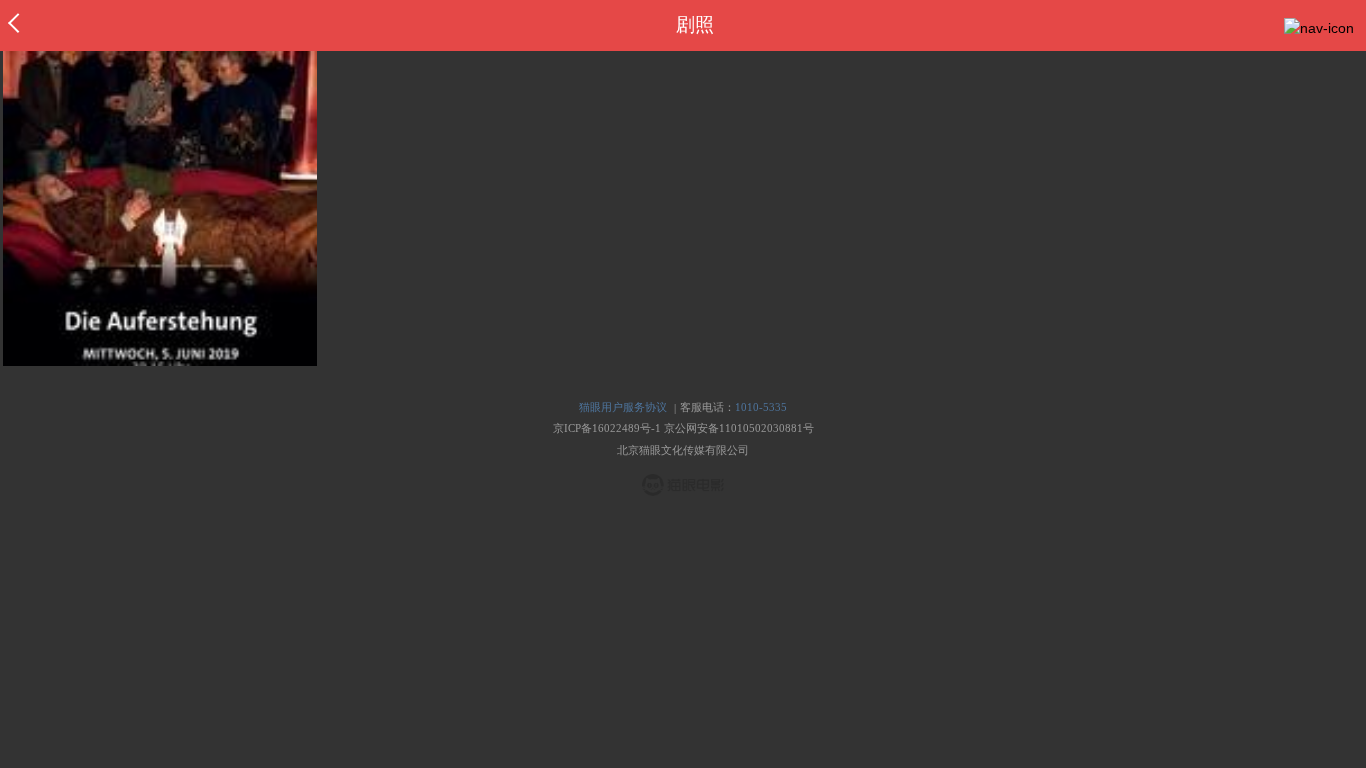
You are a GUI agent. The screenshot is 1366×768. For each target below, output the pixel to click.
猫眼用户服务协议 (623, 407)
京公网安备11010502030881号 (739, 428)
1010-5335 (761, 407)
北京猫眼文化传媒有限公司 (683, 450)
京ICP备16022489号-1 (607, 428)
